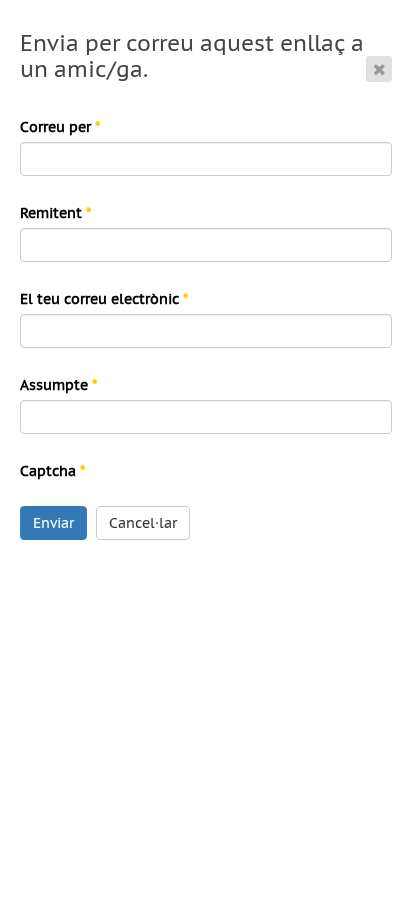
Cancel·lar (143, 523)
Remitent (55, 213)
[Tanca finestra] (379, 69)
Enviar (53, 523)
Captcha (52, 471)
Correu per (60, 127)
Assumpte (58, 385)
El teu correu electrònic (104, 299)
